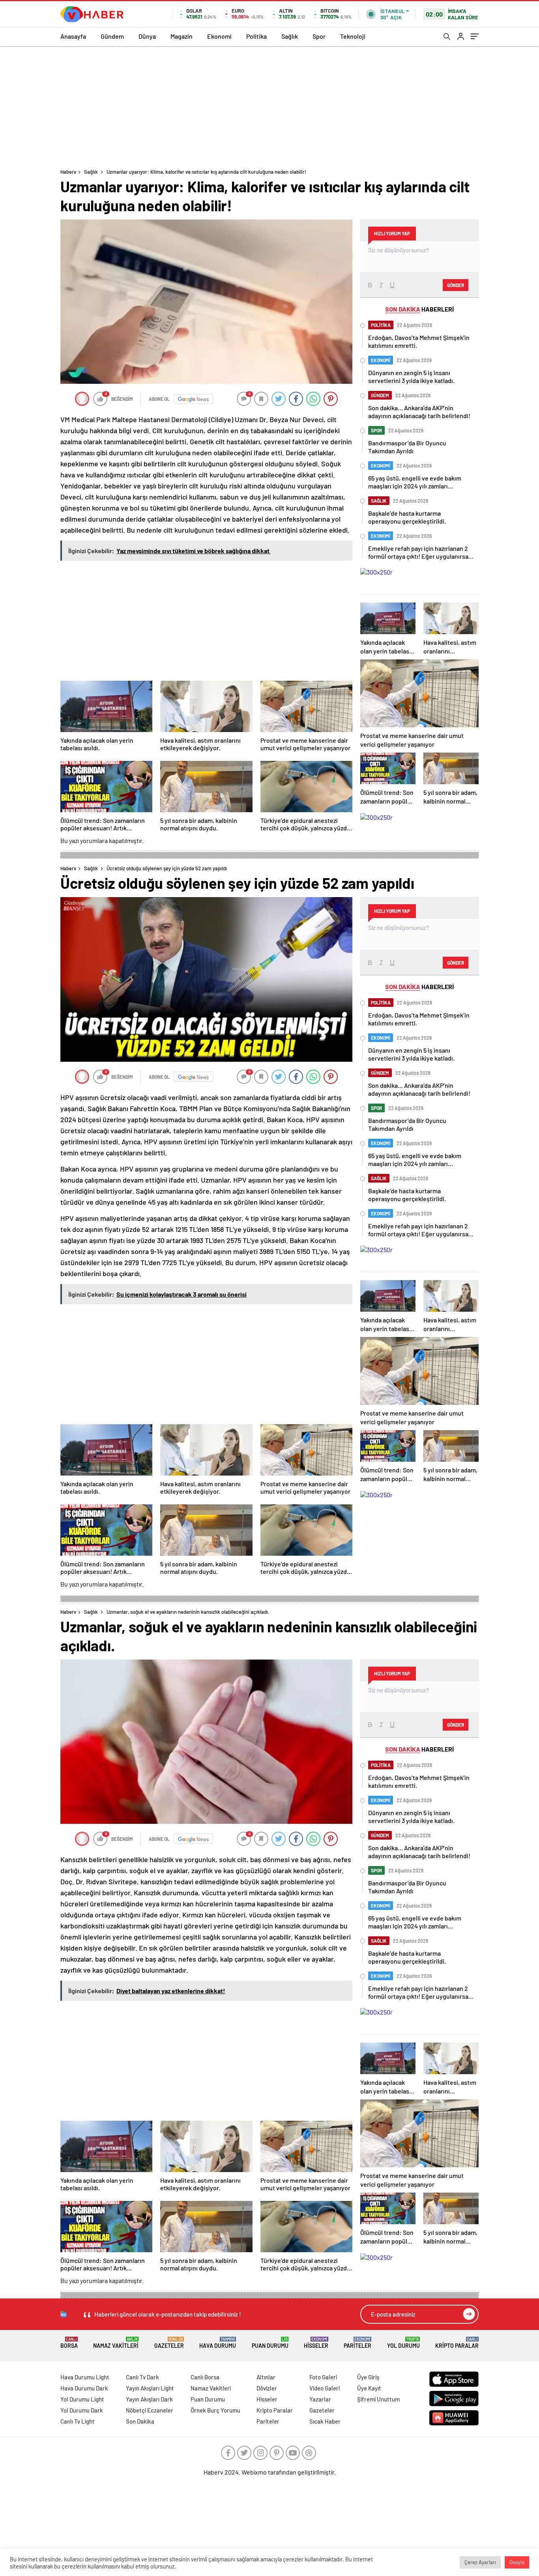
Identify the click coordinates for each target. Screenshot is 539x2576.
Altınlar (266, 2377)
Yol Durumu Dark (82, 2410)
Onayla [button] (517, 2562)
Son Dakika (140, 2421)
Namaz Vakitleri (116, 2343)
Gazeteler (169, 2343)
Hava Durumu (218, 2343)
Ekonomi (219, 36)
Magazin (182, 36)
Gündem (112, 36)
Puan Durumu (270, 2343)
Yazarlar (320, 2399)
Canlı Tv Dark (142, 2377)
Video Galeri (325, 2388)
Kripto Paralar (457, 2343)
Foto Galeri (323, 2377)
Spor (319, 36)
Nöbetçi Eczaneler (150, 2410)
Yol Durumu (403, 2343)
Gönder (456, 285)
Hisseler (316, 2343)
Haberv (68, 172)
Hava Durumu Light (85, 2377)
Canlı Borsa (205, 2377)
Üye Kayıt (369, 2388)
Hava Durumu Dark (84, 2388)
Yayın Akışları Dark (149, 2399)
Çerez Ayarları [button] (480, 2562)
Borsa (69, 2343)
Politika (256, 36)
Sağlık (290, 36)
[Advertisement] (269, 105)
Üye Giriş (368, 2377)
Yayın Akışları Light (150, 2388)
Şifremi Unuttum (378, 2399)
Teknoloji (353, 36)
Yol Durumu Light (82, 2399)
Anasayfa (73, 36)
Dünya (147, 36)
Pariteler (357, 2343)
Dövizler (267, 2388)
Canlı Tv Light (78, 2421)
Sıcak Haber (325, 2421)
